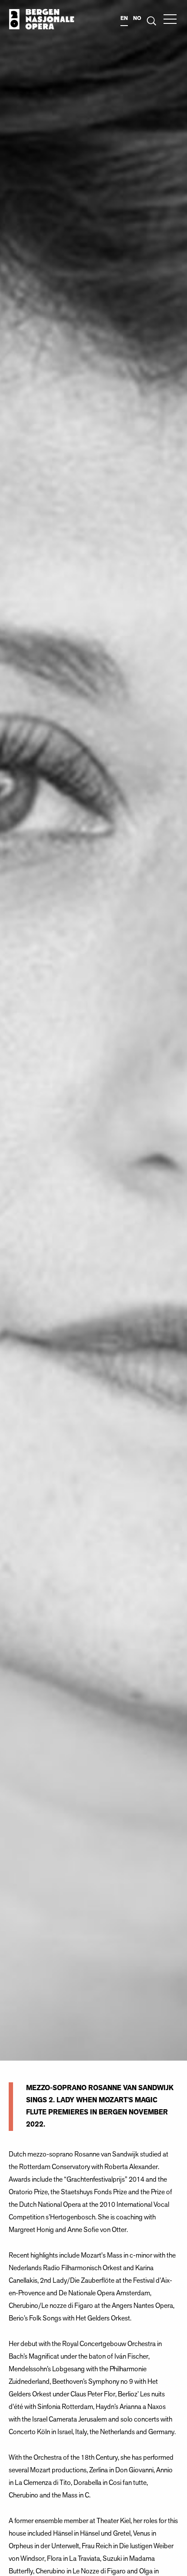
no (137, 18)
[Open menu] (170, 19)
